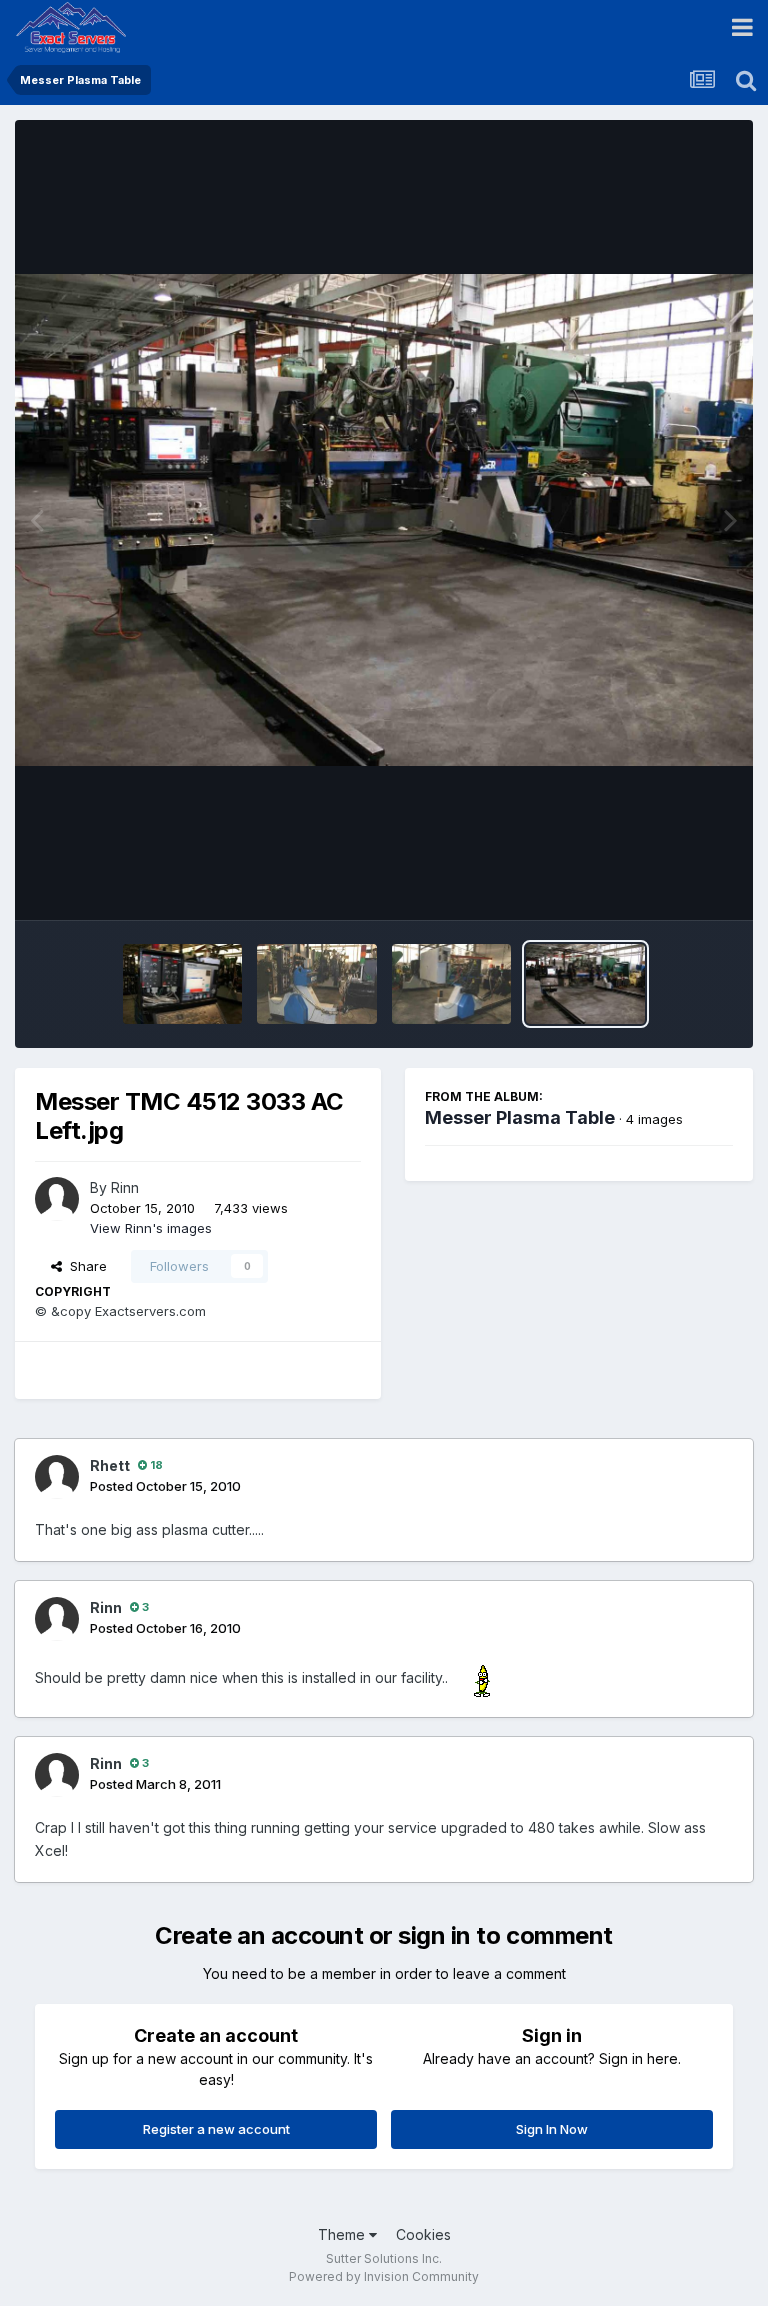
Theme (343, 2234)
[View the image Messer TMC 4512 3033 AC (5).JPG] (182, 984)
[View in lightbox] (384, 520)
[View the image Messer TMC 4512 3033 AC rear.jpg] (451, 984)
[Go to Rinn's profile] (57, 1199)
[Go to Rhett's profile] (57, 1477)
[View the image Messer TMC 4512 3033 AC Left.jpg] (585, 984)
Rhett (110, 1465)
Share (84, 1266)
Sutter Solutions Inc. (384, 2258)
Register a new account (216, 2129)
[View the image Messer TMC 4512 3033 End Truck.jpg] (316, 984)
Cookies (423, 2234)
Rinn (125, 1187)
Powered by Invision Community (384, 2276)
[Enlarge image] (485, 1677)
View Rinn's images (151, 1228)
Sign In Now (552, 2129)
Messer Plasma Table (520, 1117)
